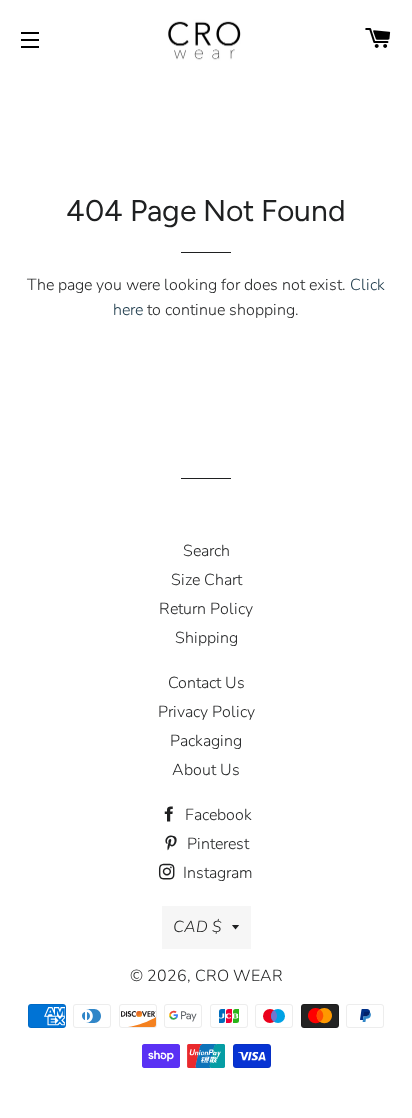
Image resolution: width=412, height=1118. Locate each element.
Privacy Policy (206, 712)
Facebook (216, 815)
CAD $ (197, 927)
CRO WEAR (239, 976)
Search (206, 551)
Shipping (206, 638)
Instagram (216, 873)
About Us (206, 770)
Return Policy (206, 609)
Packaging (206, 741)
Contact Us (206, 683)
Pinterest (216, 844)
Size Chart (206, 580)
